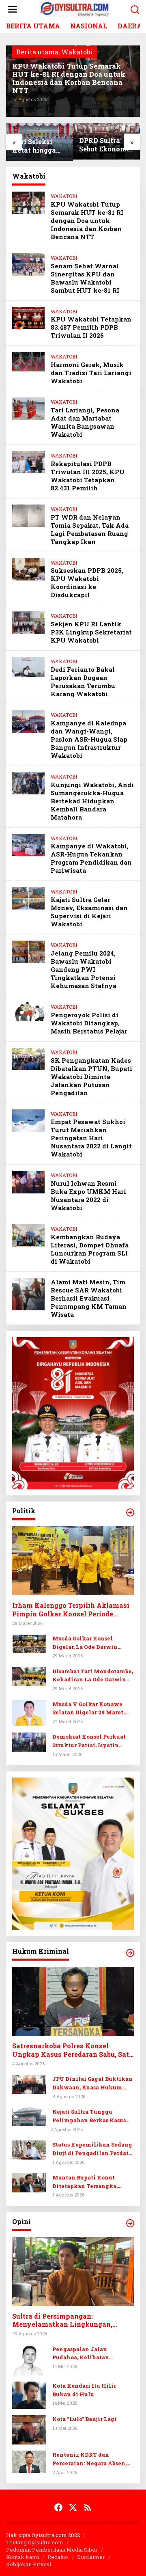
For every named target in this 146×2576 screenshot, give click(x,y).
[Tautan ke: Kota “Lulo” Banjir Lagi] (29, 2429)
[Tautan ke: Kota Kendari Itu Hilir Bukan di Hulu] (29, 2394)
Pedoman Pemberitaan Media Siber (52, 2550)
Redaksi (58, 2557)
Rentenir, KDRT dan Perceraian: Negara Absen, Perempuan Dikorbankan (89, 2459)
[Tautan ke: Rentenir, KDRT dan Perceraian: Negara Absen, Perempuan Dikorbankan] (29, 2461)
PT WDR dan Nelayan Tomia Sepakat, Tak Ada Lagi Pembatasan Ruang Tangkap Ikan (90, 529)
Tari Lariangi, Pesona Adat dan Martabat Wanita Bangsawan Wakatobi (85, 422)
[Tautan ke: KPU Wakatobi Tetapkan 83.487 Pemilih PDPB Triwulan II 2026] (28, 317)
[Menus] (13, 10)
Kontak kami (23, 2557)
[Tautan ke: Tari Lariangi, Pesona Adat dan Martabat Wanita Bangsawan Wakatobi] (28, 408)
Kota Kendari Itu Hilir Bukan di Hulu (84, 2390)
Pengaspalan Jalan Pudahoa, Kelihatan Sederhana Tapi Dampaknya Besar (93, 2354)
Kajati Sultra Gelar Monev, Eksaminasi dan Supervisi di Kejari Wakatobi (89, 912)
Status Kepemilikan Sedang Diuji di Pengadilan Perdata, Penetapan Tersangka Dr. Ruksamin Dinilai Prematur (93, 2149)
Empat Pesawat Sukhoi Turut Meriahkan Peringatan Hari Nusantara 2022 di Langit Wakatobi (91, 1138)
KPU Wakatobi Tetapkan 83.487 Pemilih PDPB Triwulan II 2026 (91, 327)
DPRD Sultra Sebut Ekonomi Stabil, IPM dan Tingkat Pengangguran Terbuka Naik (105, 145)
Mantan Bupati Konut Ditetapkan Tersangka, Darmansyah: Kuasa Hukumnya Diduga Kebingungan (85, 2182)
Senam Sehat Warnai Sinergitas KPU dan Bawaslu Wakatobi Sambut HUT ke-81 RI (85, 278)
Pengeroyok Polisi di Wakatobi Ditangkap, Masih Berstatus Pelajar (89, 1023)
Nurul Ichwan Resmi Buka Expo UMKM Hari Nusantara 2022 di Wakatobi (88, 1195)
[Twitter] (73, 2507)
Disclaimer (91, 2557)
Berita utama (37, 52)
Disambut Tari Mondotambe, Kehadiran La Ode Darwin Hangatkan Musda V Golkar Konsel (93, 1676)
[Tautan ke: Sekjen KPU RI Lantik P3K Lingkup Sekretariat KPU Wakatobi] (28, 622)
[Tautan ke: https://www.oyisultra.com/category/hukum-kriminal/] (130, 1953)
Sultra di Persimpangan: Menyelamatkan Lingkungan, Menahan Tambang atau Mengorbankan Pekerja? (62, 2321)
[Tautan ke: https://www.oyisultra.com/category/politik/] (130, 1512)
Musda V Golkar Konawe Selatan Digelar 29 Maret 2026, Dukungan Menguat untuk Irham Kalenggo (89, 1709)
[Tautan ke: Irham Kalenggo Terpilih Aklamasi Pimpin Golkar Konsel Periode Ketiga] (73, 1561)
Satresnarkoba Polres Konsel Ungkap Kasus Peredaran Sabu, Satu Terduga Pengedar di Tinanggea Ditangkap (73, 2050)
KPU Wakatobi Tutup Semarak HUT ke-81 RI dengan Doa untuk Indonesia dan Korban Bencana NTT (69, 78)
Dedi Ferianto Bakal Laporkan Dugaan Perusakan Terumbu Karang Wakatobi (83, 682)
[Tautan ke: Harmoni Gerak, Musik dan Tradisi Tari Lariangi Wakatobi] (28, 361)
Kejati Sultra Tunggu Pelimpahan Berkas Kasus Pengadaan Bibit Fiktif (89, 2116)
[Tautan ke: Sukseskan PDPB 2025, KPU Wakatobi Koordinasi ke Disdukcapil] (28, 568)
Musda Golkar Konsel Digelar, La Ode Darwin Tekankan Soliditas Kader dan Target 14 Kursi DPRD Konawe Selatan (90, 1643)
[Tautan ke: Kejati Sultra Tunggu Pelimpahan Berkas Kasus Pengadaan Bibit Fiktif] (29, 2116)
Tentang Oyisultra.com (35, 2542)
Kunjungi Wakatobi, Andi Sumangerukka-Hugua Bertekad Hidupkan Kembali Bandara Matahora (92, 801)
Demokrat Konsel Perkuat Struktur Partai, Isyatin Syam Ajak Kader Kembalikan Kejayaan (89, 1741)
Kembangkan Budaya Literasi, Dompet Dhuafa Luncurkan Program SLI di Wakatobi (90, 1249)
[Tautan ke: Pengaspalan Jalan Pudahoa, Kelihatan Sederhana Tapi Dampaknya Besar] (29, 2359)
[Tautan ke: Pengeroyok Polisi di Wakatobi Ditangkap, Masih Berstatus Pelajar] (28, 1011)
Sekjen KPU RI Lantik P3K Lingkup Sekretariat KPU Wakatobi (91, 632)
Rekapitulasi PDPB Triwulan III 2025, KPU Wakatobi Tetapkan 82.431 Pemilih (88, 476)
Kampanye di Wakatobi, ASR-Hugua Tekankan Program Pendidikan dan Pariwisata (91, 858)
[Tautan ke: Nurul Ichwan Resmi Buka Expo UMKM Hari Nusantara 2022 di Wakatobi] (28, 1181)
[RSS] (88, 2507)
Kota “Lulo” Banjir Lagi (85, 2419)
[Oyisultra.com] (75, 9)
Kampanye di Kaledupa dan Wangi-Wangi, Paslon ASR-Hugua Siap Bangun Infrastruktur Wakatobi (89, 739)
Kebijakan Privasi (29, 2564)
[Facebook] (58, 2507)
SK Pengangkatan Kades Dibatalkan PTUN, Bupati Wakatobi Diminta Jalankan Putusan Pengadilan (91, 1077)
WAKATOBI (64, 196)
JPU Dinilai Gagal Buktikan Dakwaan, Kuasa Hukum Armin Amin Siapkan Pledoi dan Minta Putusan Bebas (92, 2083)
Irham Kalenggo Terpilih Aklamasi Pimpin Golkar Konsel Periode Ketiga (71, 1610)
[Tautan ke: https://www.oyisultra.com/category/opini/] (130, 2223)
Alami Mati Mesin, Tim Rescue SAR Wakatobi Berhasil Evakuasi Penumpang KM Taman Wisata (89, 1298)
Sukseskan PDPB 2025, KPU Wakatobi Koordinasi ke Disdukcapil (87, 583)
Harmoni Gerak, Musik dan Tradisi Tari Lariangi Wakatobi (91, 373)
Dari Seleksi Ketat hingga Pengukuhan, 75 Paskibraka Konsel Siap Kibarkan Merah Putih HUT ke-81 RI (40, 146)
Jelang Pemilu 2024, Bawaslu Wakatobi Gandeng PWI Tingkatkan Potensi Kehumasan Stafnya (84, 969)
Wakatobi (77, 52)
